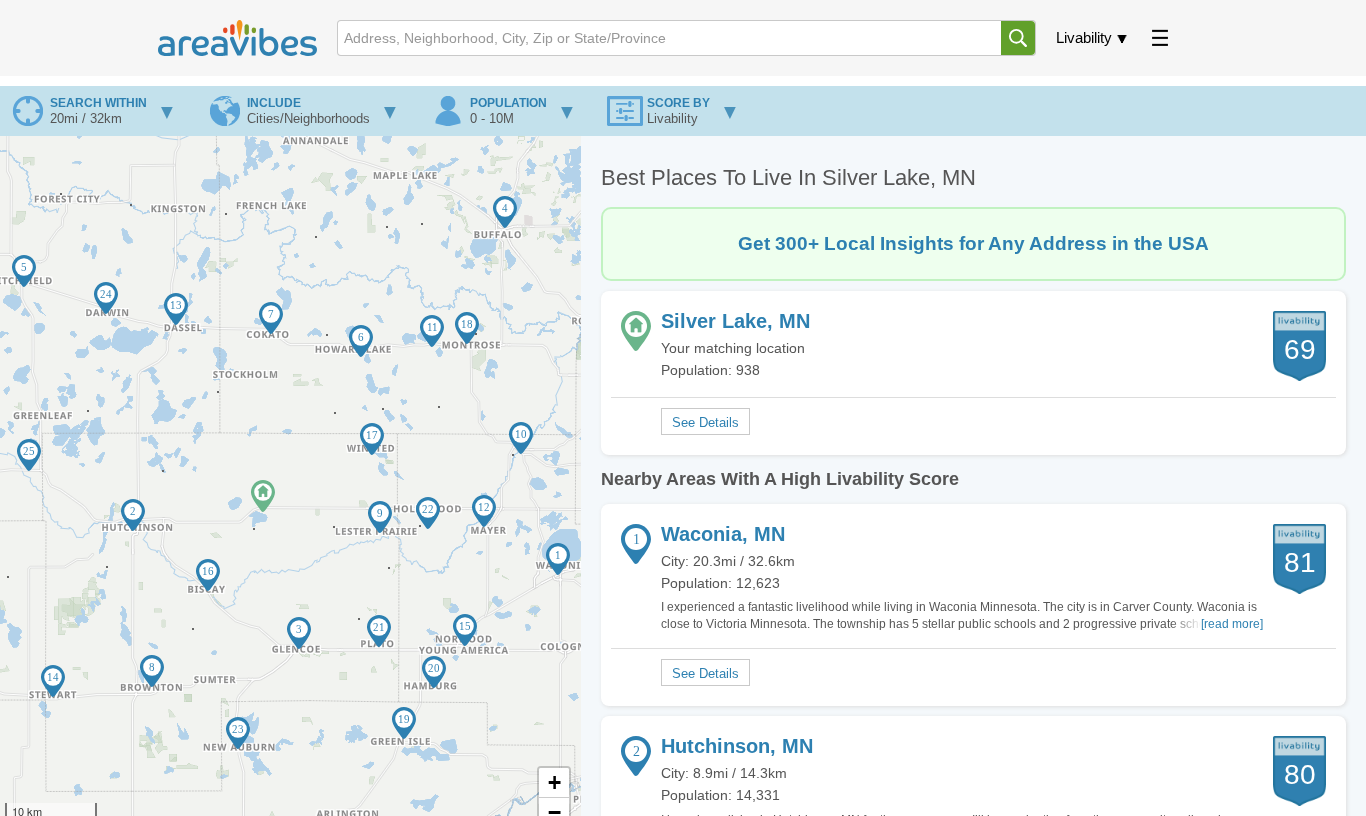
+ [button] (554, 782)
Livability (1084, 37)
